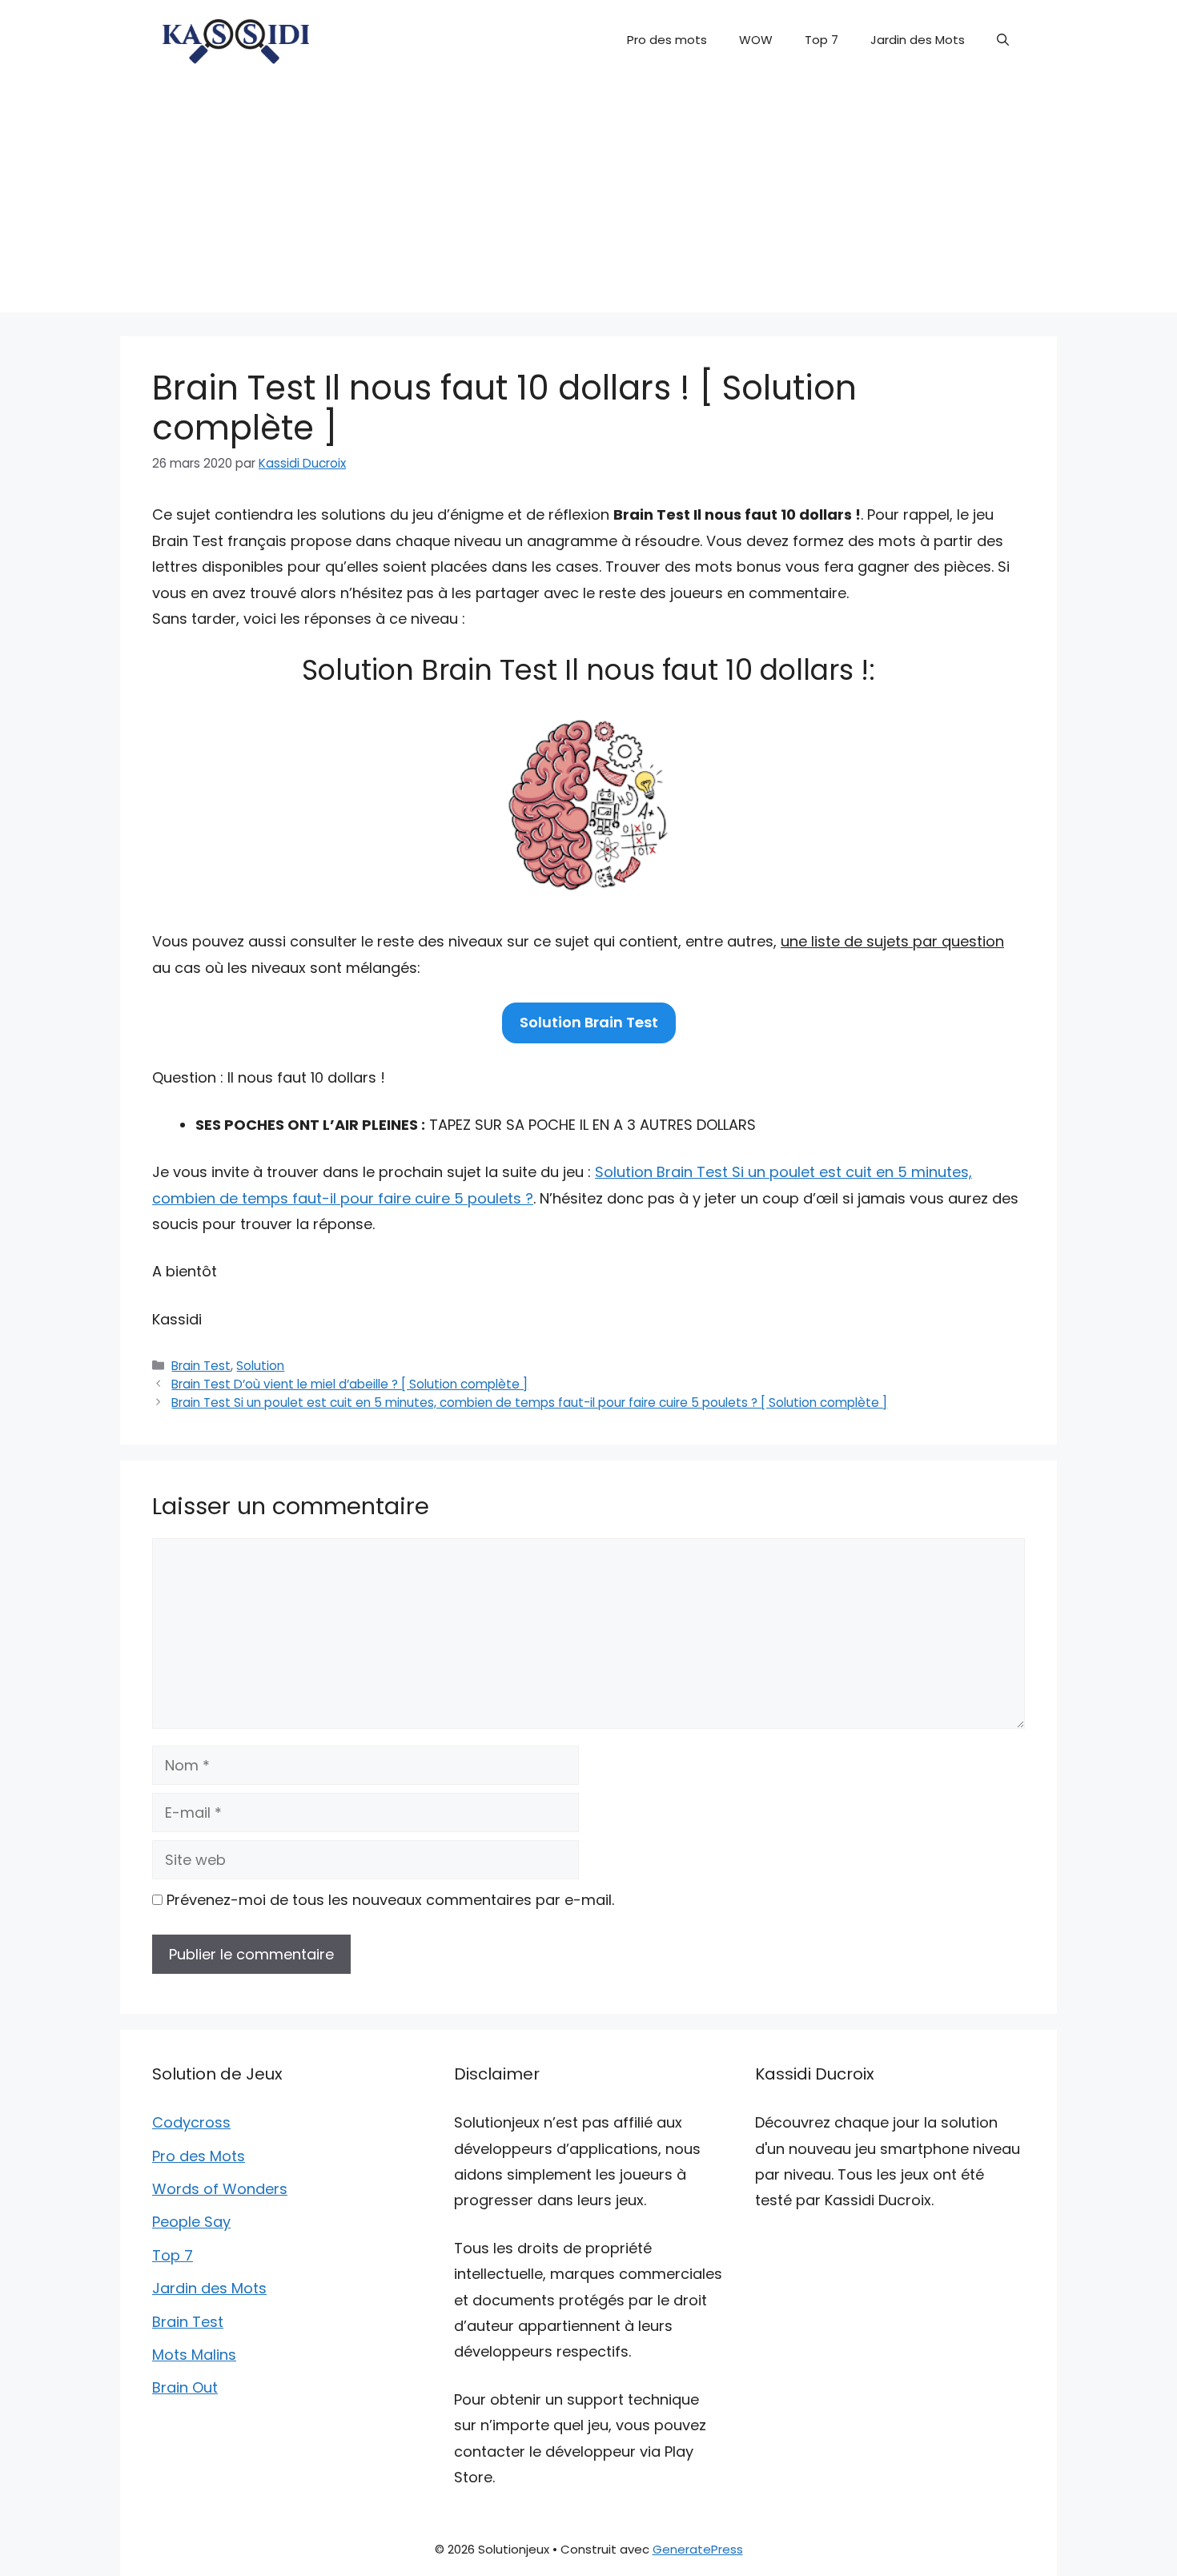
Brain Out (185, 2387)
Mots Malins (194, 2355)
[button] (1003, 40)
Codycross (191, 2122)
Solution (260, 1366)
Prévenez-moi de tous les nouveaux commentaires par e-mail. (390, 1900)
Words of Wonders (220, 2189)
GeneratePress (698, 2549)
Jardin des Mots (918, 40)
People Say (191, 2222)
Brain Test (201, 1366)
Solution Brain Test (589, 1022)
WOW (756, 40)
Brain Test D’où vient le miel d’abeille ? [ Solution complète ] (349, 1384)
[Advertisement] (588, 200)
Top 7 (821, 40)
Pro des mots (667, 40)
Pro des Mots (199, 2156)
